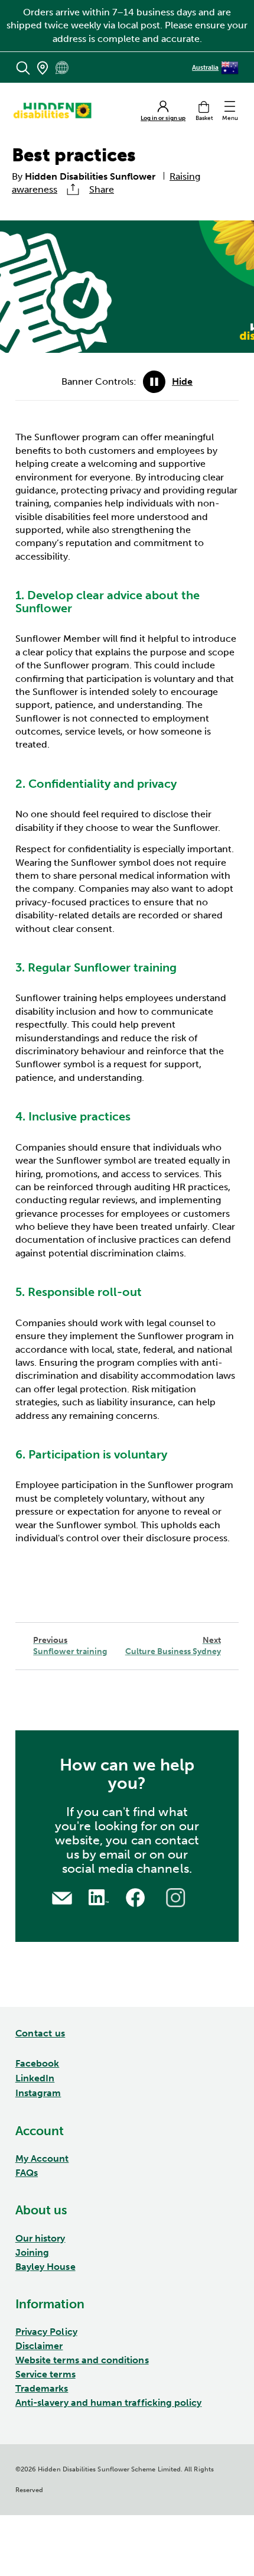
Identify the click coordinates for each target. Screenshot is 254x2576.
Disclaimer (39, 2346)
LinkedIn (35, 2078)
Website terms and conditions (82, 2360)
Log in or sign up (163, 118)
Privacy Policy (46, 2332)
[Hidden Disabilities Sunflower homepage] (56, 111)
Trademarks (42, 2388)
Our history (40, 2238)
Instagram (38, 2093)
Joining (32, 2252)
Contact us (40, 2033)
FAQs (27, 2173)
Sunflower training (70, 1646)
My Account (42, 2158)
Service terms (45, 2374)
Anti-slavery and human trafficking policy (109, 2403)
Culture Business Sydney (173, 1646)
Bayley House (45, 2267)
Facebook (38, 2063)
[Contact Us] (62, 1897)
